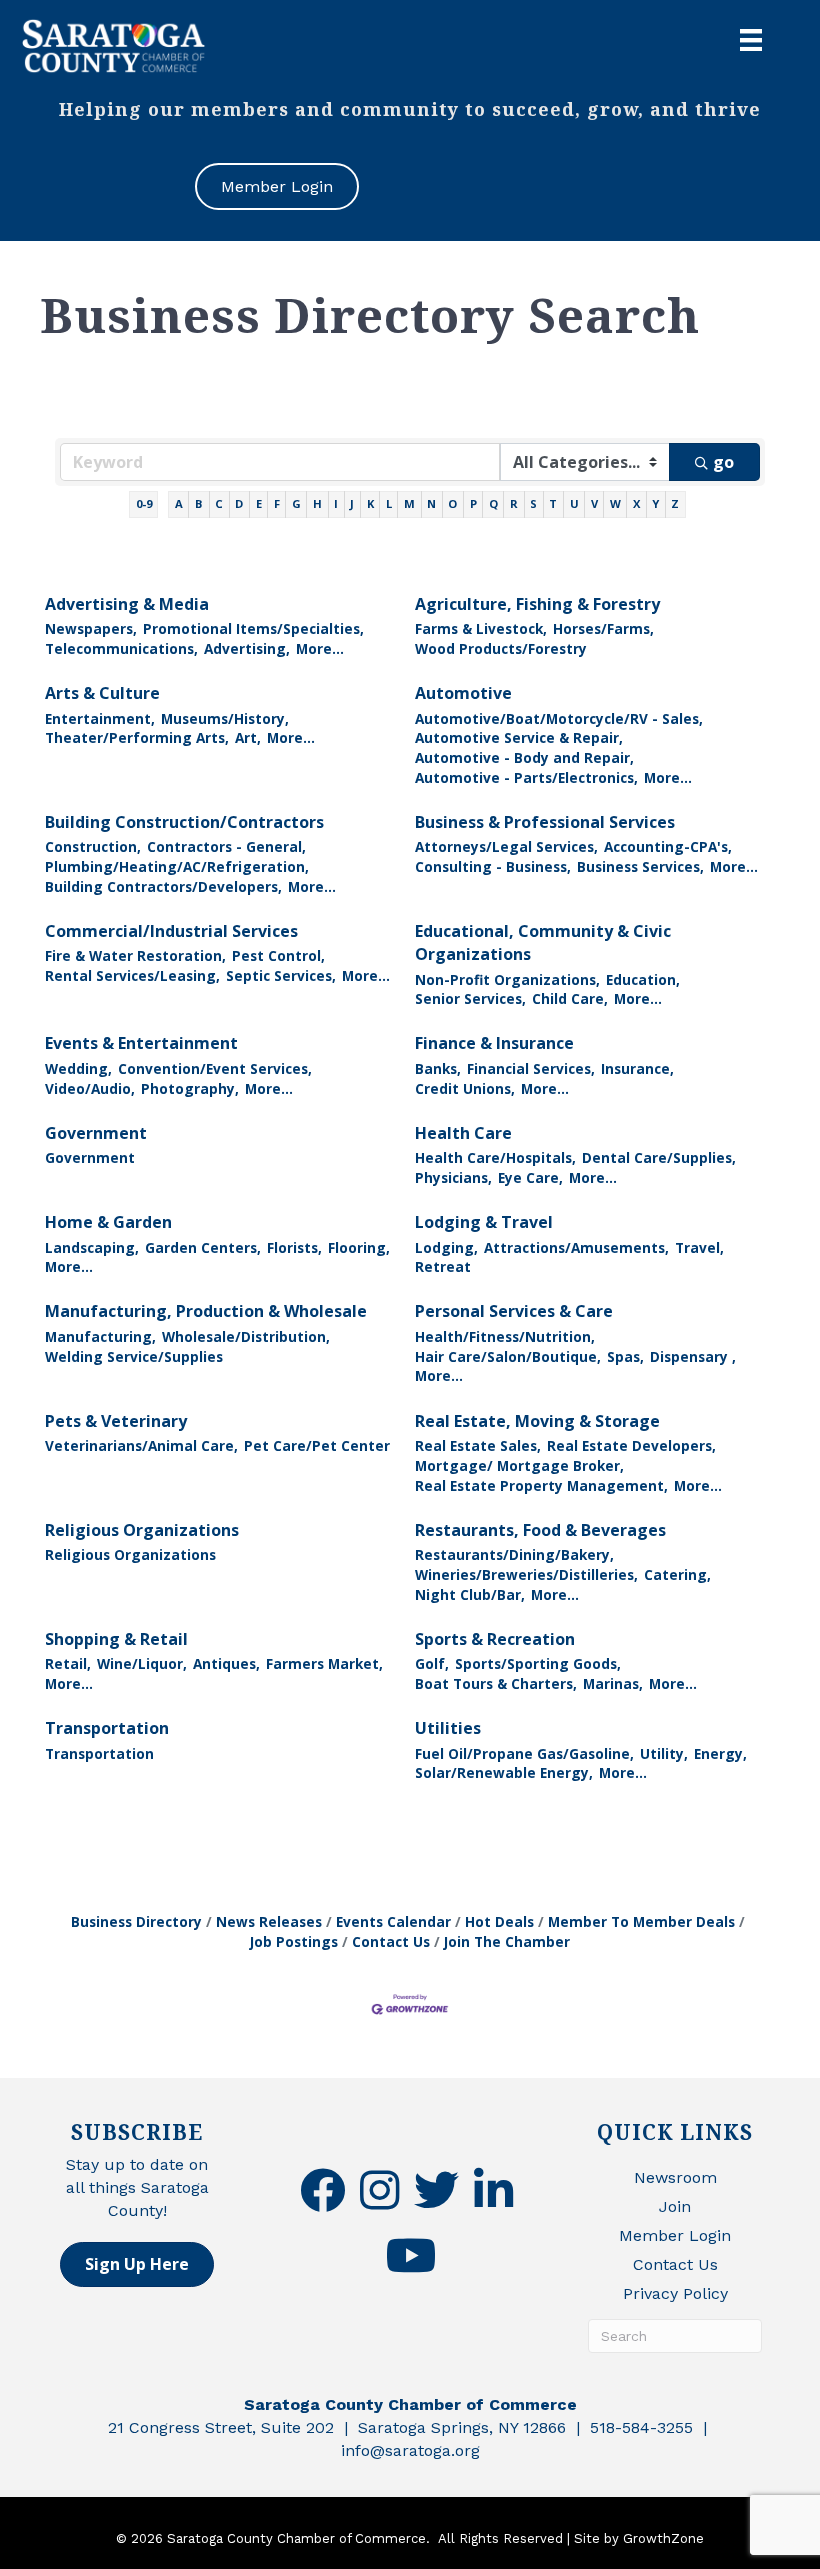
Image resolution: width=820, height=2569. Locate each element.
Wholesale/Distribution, (246, 1336)
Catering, (677, 1574)
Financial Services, (531, 1068)
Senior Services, (470, 998)
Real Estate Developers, (631, 1445)
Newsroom (675, 2177)
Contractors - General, (226, 846)
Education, (643, 979)
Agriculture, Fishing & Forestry (537, 604)
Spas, (625, 1356)
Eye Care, (530, 1177)
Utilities (448, 1728)
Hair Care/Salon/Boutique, (508, 1356)
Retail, (68, 1663)
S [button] (533, 503)
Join (675, 2206)
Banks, (438, 1068)
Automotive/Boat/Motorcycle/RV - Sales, (559, 718)
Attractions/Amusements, (576, 1247)
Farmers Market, (324, 1663)
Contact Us (391, 1941)
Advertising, (247, 648)
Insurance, (637, 1068)
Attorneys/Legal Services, (506, 846)
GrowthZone (663, 2538)
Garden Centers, (203, 1247)
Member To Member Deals (641, 1921)
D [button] (239, 503)
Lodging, (446, 1247)
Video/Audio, (90, 1088)
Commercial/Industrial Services (171, 931)
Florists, (294, 1247)
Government (96, 1133)
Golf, (432, 1663)
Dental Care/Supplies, (659, 1157)
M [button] (409, 503)
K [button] (370, 503)
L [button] (389, 503)
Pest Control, (278, 955)
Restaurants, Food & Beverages (540, 1530)
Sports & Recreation (495, 1639)
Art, (248, 737)
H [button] (317, 503)
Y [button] (655, 503)
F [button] (277, 503)
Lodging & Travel (484, 1222)
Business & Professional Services (545, 822)
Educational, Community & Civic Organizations (543, 942)
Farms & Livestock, (481, 628)
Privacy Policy (675, 2293)
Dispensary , (693, 1356)
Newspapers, (91, 628)
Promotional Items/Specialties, (253, 628)
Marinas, (613, 1683)
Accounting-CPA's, (668, 846)
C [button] (219, 503)
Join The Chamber (507, 1941)
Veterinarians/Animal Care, (141, 1445)
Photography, (190, 1088)
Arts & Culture (102, 693)
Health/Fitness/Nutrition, (505, 1336)
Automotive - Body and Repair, (524, 757)
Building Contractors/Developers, (163, 886)
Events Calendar (393, 1921)
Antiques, (226, 1663)
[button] (137, 2264)
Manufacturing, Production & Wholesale (206, 1311)
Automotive (463, 693)
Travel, (699, 1247)
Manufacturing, (100, 1336)
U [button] (574, 503)
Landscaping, (92, 1247)
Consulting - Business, (493, 866)
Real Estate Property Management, (541, 1485)
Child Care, (570, 998)
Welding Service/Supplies (134, 1356)
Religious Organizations (142, 1530)
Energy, (720, 1753)
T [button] (553, 503)
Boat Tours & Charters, (496, 1683)
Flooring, (359, 1247)
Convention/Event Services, (215, 1068)
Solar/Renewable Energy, (504, 1772)
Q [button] (493, 503)
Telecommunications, (121, 648)
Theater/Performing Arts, (137, 737)
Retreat (443, 1266)
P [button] (473, 503)
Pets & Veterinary (116, 1421)
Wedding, (78, 1068)
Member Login (675, 2235)
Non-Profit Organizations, (507, 979)
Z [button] (675, 503)
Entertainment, (100, 718)
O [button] (452, 503)
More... (320, 648)
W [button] (615, 503)
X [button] (636, 503)
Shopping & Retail (116, 1639)
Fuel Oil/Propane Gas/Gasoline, (524, 1753)
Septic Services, (281, 975)
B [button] (199, 503)
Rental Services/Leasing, (132, 975)
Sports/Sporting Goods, (538, 1663)
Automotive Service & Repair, (519, 737)
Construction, (93, 846)
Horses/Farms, (603, 628)
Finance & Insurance (494, 1043)
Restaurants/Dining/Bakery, (514, 1554)
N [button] (431, 503)
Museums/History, (225, 718)
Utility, (664, 1753)
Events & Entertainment (141, 1043)
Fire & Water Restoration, (135, 955)
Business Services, (640, 866)
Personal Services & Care (514, 1311)
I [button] (336, 503)
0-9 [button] (144, 503)
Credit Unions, (465, 1088)
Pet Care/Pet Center (317, 1445)
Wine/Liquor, (142, 1663)
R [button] (514, 503)
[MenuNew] (751, 40)
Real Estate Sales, (478, 1445)
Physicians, (453, 1177)
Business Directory (136, 1921)
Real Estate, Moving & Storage (537, 1421)
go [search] (723, 462)
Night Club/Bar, (470, 1594)
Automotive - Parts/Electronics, (526, 777)
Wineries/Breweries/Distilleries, (526, 1574)
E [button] (259, 503)
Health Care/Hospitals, (495, 1157)
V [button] (594, 503)
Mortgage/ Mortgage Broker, (519, 1465)
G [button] (296, 503)
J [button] (352, 503)
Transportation (107, 1728)
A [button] (179, 503)
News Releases (269, 1921)
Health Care (463, 1133)
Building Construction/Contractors (184, 822)
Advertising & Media (127, 604)
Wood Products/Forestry (501, 648)
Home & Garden (108, 1222)
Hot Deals (499, 1921)
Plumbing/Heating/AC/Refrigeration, (177, 866)
